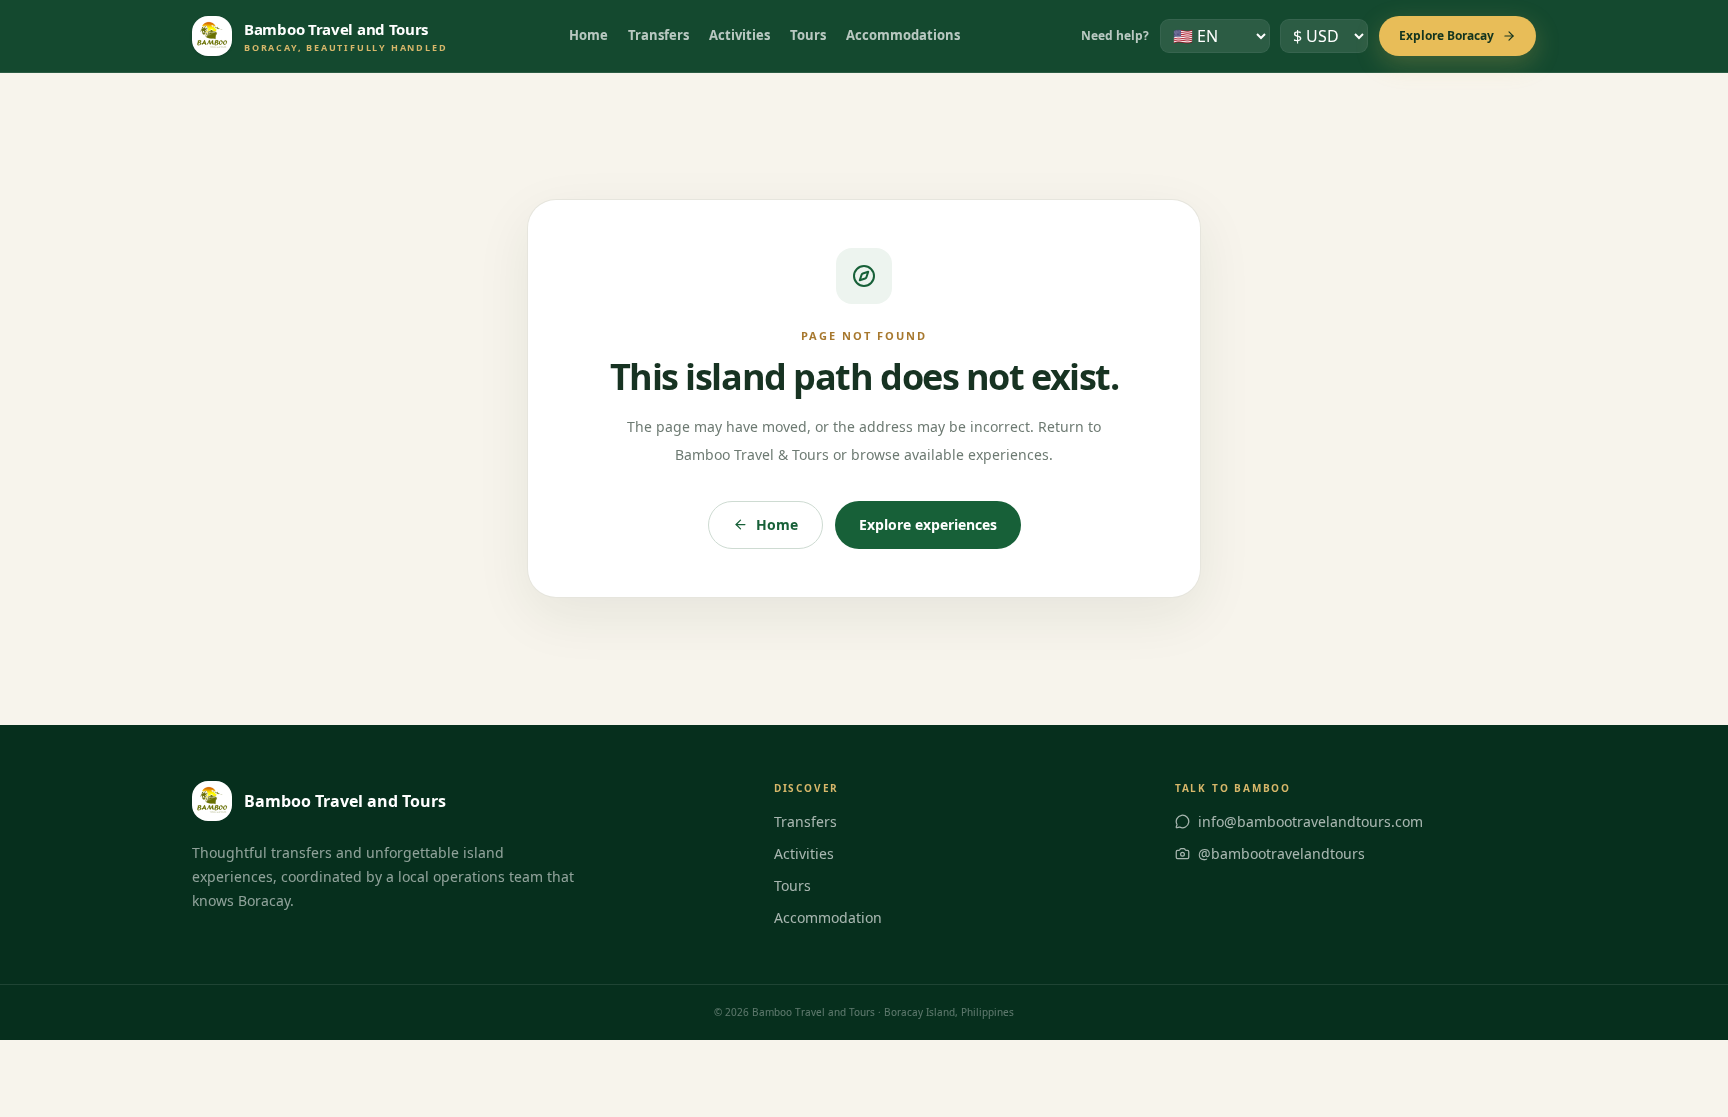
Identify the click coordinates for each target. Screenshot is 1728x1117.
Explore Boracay (1446, 35)
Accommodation (828, 917)
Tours (808, 35)
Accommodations (903, 35)
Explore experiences (928, 524)
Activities (739, 35)
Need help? (1115, 36)
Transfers (658, 35)
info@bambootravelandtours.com (1310, 821)
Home (588, 35)
